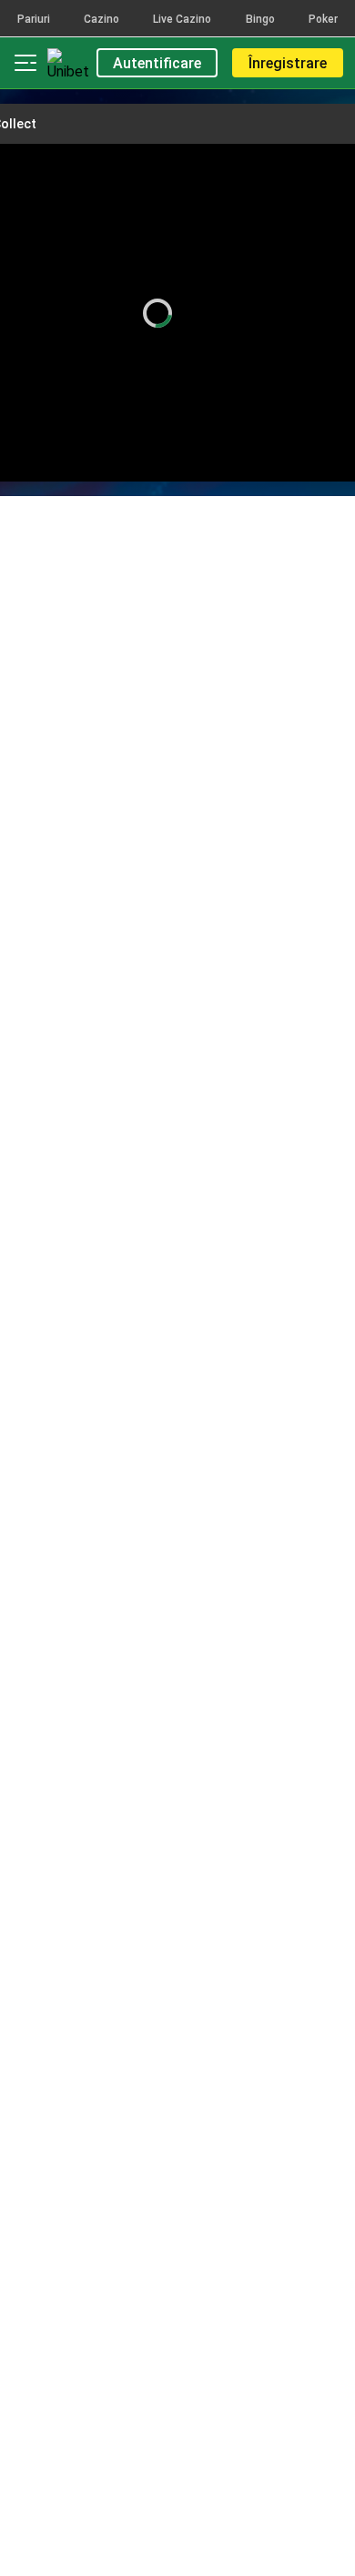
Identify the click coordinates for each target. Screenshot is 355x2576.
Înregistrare (288, 63)
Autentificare (157, 63)
